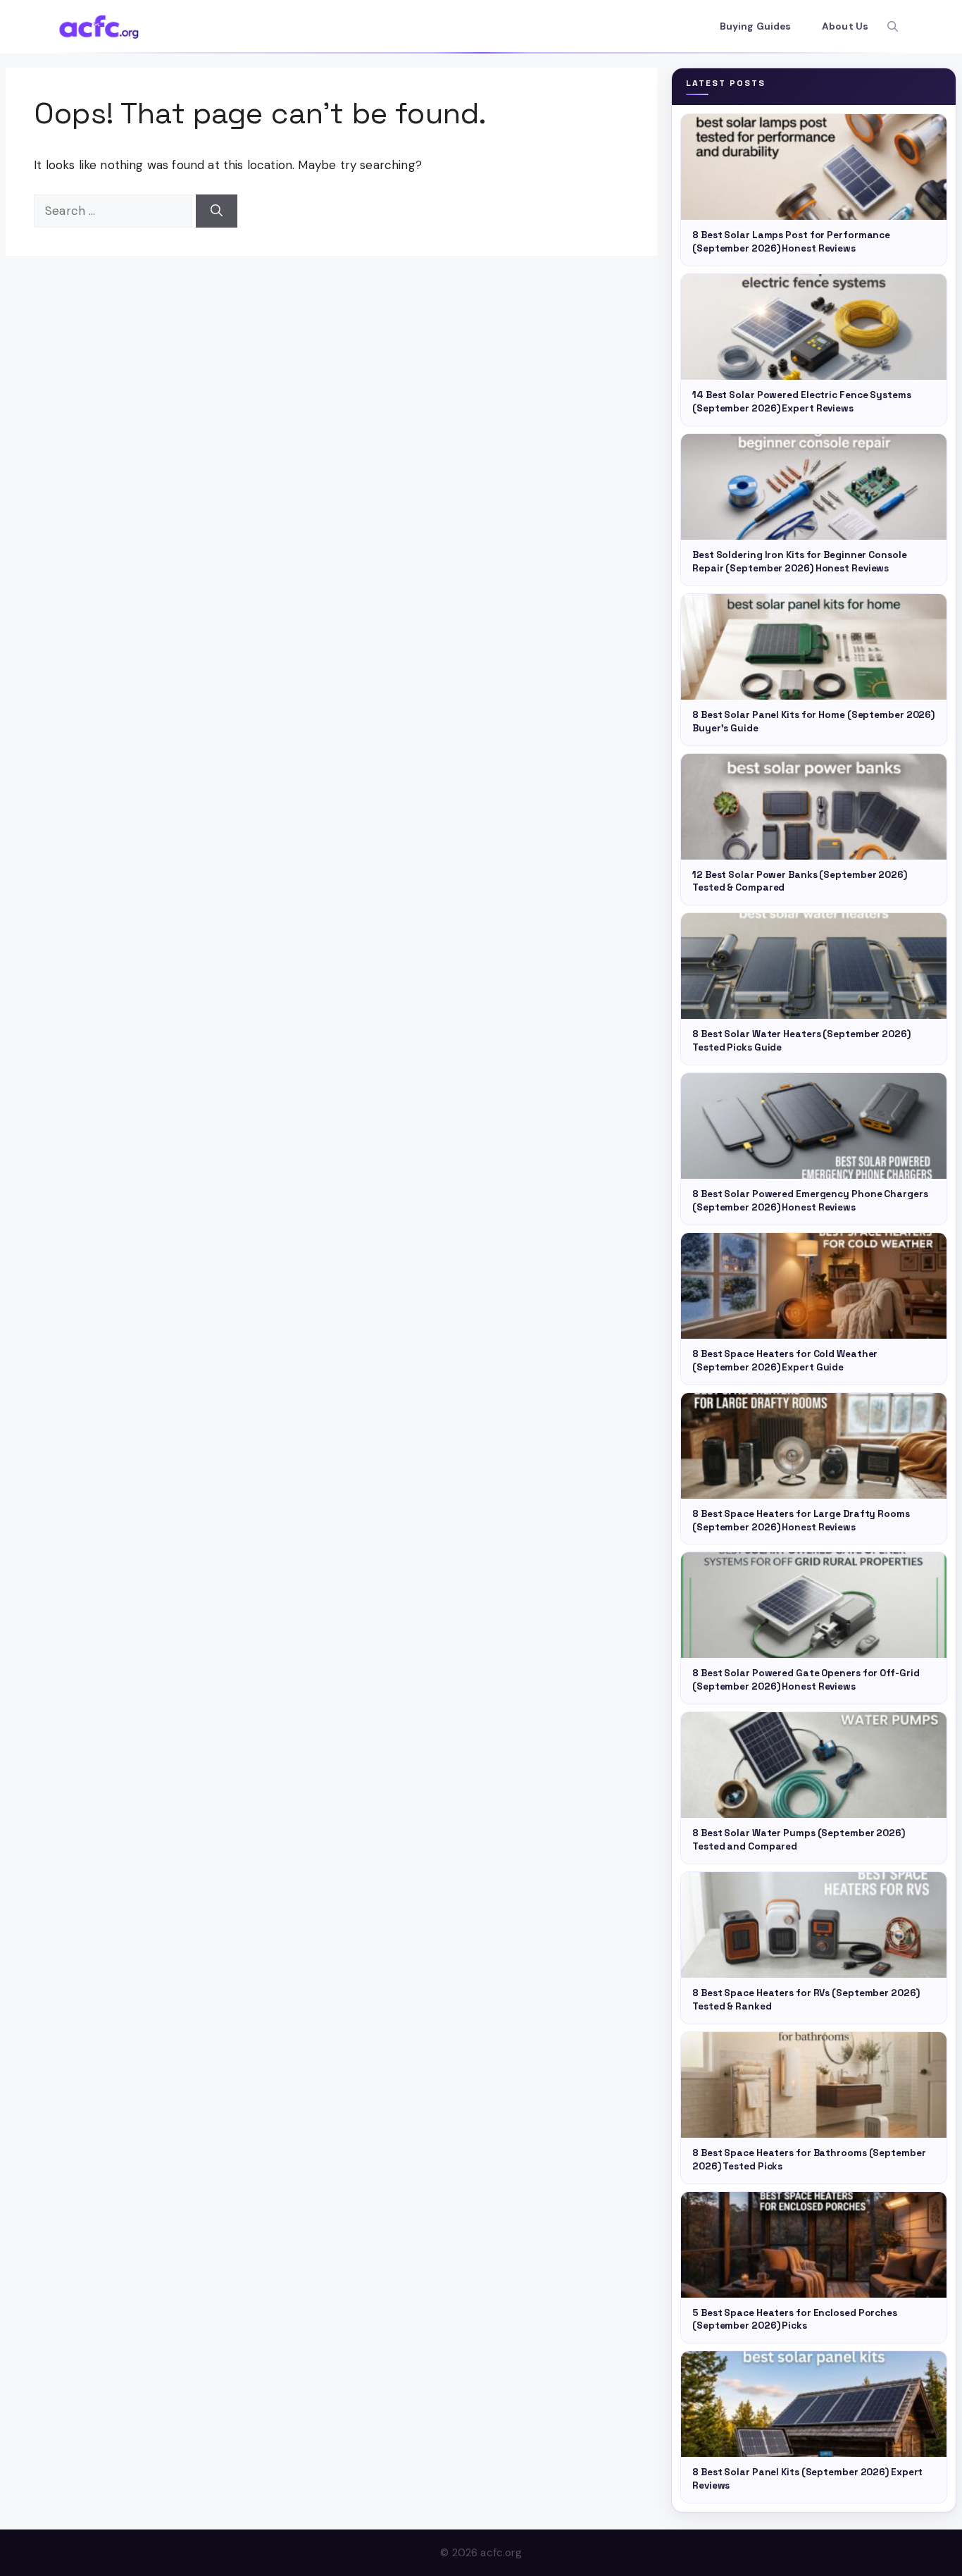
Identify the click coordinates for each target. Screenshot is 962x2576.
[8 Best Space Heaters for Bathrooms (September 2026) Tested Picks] (814, 2085)
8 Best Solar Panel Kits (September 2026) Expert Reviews (807, 2479)
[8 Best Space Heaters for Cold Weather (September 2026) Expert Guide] (814, 1286)
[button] (893, 27)
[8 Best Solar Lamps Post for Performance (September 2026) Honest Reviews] (814, 167)
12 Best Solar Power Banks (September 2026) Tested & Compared (800, 881)
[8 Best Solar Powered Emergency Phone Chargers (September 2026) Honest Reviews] (814, 1126)
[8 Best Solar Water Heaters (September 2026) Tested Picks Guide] (814, 966)
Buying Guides (755, 26)
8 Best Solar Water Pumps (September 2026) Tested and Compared (799, 1840)
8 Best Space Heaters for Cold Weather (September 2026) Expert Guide (785, 1361)
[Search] (217, 211)
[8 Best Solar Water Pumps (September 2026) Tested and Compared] (814, 1765)
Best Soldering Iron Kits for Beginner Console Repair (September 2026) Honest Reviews (800, 562)
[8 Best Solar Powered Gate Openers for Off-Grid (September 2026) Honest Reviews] (814, 1605)
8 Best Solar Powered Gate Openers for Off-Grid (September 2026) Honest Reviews (806, 1680)
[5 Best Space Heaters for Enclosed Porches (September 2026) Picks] (814, 2245)
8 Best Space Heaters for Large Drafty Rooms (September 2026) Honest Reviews (801, 1521)
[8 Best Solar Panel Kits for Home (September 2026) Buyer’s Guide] (814, 647)
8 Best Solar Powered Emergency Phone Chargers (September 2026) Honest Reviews (810, 1201)
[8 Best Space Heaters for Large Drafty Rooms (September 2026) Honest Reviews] (814, 1446)
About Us (845, 26)
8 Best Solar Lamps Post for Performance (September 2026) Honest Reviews (791, 242)
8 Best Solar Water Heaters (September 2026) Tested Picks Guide (801, 1041)
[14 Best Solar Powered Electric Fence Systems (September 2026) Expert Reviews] (814, 327)
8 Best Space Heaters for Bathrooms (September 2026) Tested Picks (809, 2160)
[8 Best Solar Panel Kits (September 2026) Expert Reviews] (814, 2404)
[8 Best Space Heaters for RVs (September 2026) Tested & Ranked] (814, 1925)
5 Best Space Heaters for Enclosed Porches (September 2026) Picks (795, 2320)
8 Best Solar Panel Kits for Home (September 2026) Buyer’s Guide (813, 722)
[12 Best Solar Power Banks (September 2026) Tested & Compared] (814, 807)
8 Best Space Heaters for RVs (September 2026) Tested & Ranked (806, 2000)
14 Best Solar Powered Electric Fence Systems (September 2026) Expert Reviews (802, 402)
